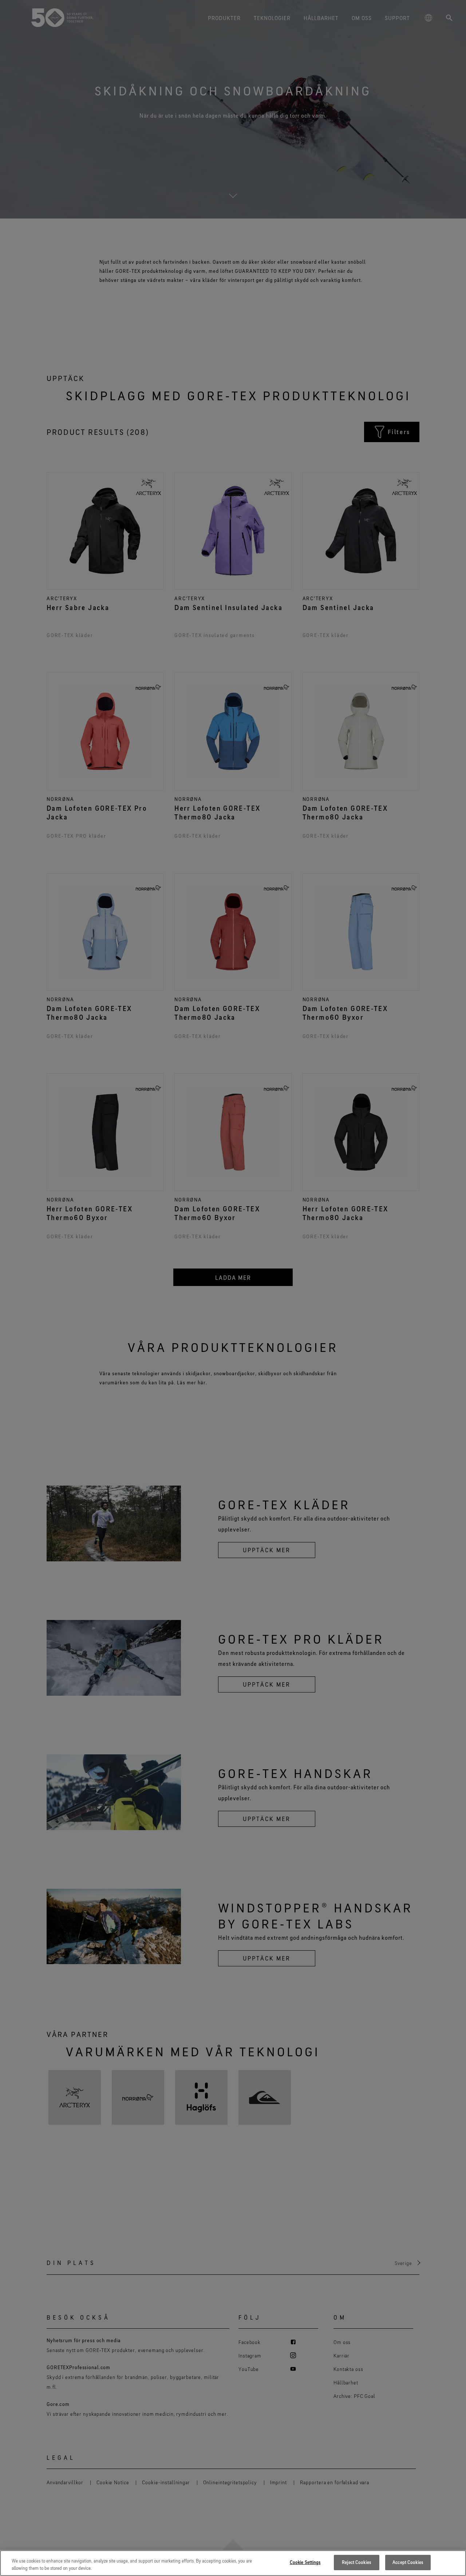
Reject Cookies (356, 2562)
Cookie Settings (305, 2562)
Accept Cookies (408, 2562)
